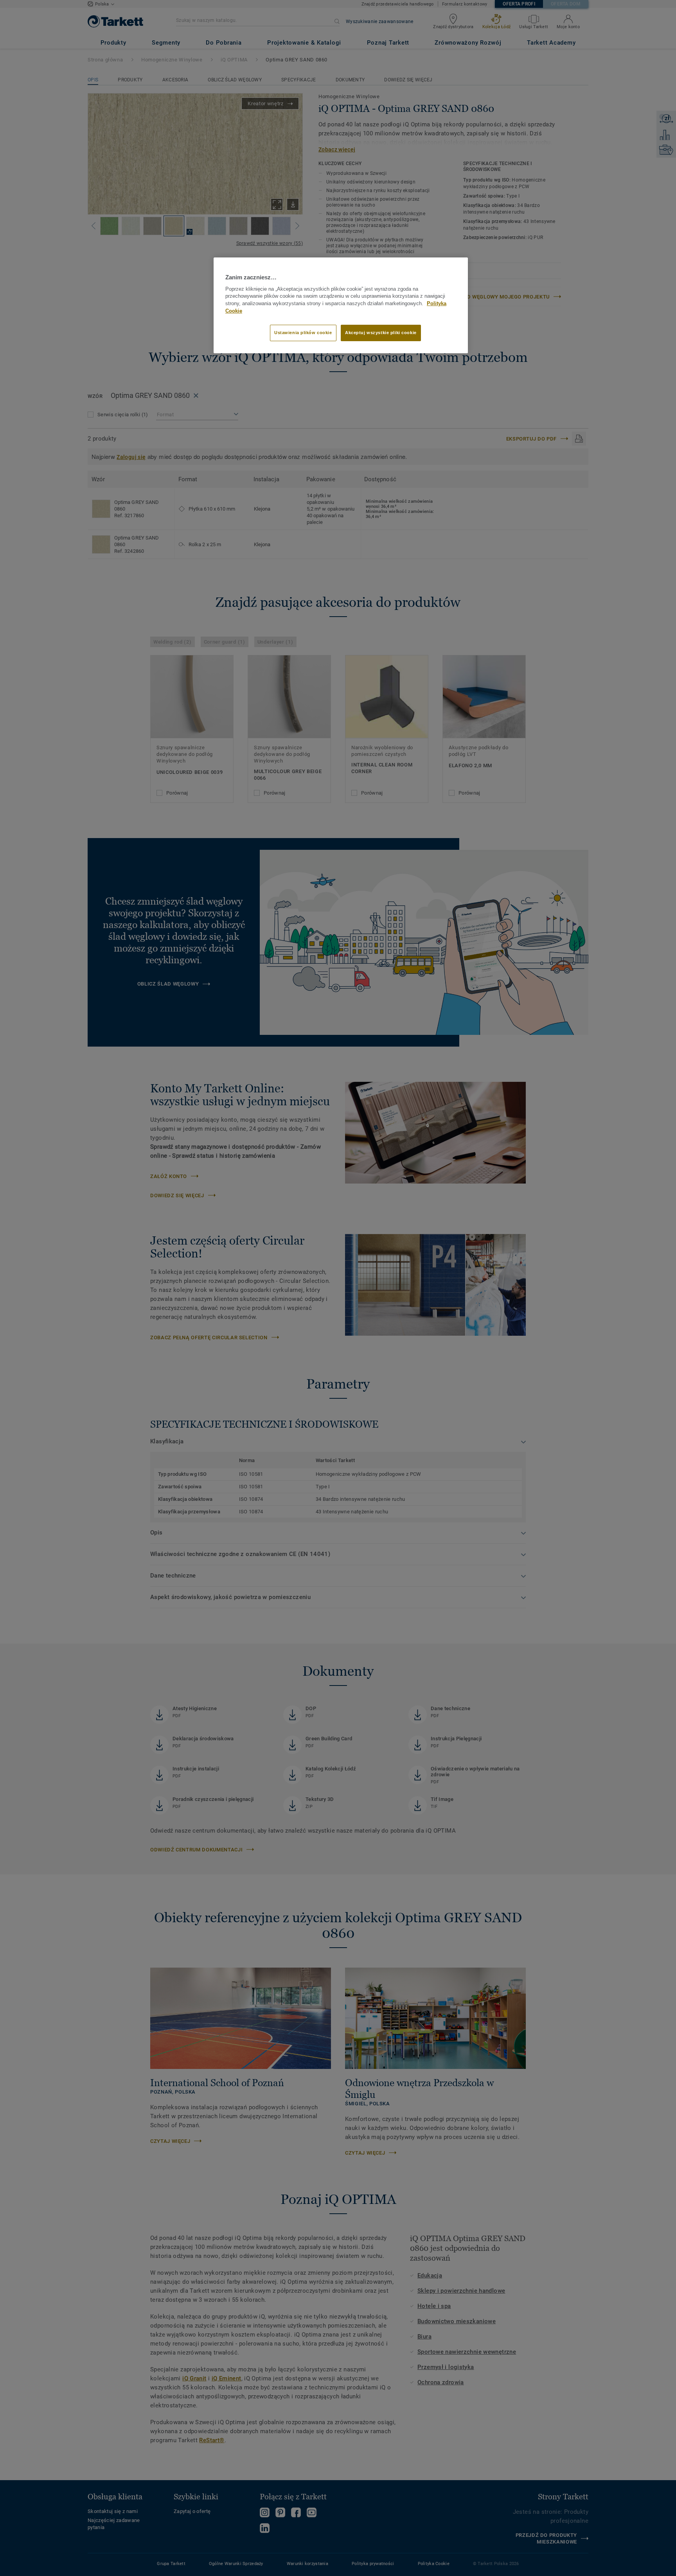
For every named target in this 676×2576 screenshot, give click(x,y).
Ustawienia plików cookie (303, 333)
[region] (341, 305)
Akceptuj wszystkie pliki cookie (381, 333)
